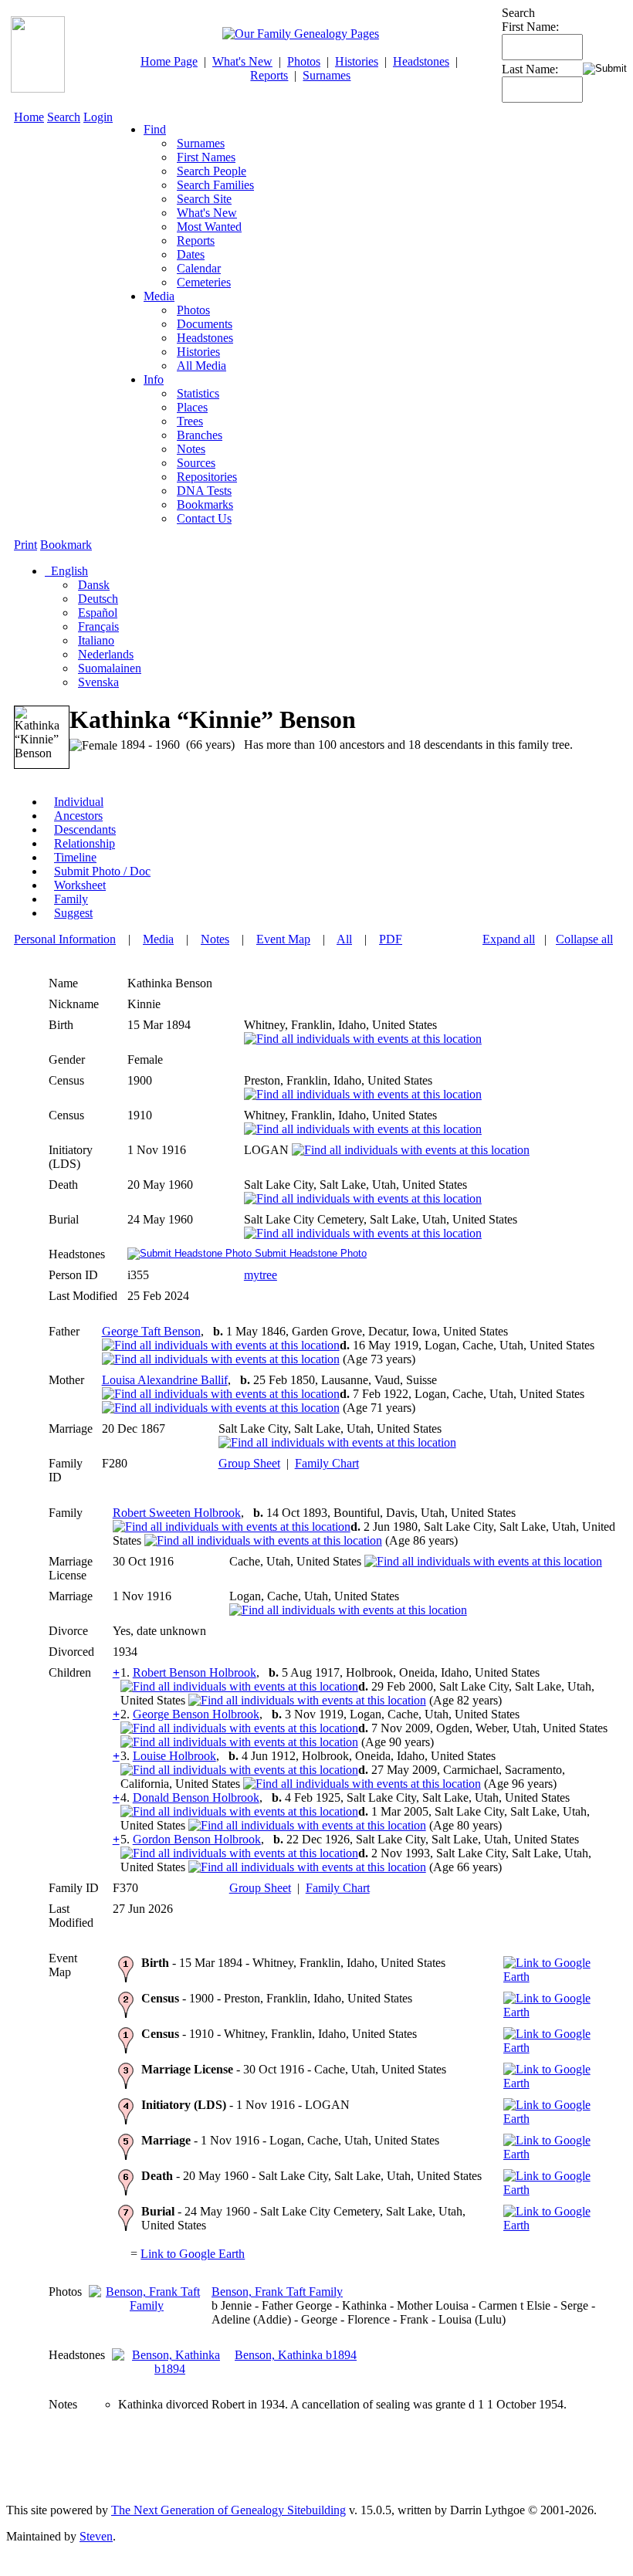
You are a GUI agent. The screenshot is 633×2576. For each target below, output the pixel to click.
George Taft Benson (151, 1331)
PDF (391, 939)
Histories (357, 61)
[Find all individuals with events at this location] (363, 1039)
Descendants (85, 829)
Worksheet (80, 885)
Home (29, 117)
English (68, 571)
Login (98, 117)
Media (159, 296)
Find (155, 129)
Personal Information (65, 939)
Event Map (283, 939)
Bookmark (66, 545)
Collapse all (584, 939)
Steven (96, 2536)
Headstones (421, 61)
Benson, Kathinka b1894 (296, 2355)
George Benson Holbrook (196, 1714)
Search (64, 117)
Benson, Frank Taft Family (277, 2292)
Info (154, 379)
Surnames (327, 75)
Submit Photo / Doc (102, 871)
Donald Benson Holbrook (196, 1797)
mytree (261, 1275)
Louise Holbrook (174, 1756)
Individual (79, 802)
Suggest (73, 913)
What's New (242, 61)
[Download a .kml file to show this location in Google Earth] (557, 1977)
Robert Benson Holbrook (195, 1672)
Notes (215, 939)
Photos (304, 61)
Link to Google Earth (193, 2254)
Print (25, 545)
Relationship (85, 843)
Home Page (169, 61)
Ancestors (78, 816)
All (344, 939)
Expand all (509, 939)
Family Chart (327, 1463)
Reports (269, 75)
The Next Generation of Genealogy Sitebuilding (228, 2510)
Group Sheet (249, 1463)
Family (71, 899)
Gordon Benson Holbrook (197, 1839)
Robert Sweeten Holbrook (177, 1513)
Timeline (75, 857)
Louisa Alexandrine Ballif (165, 1380)
